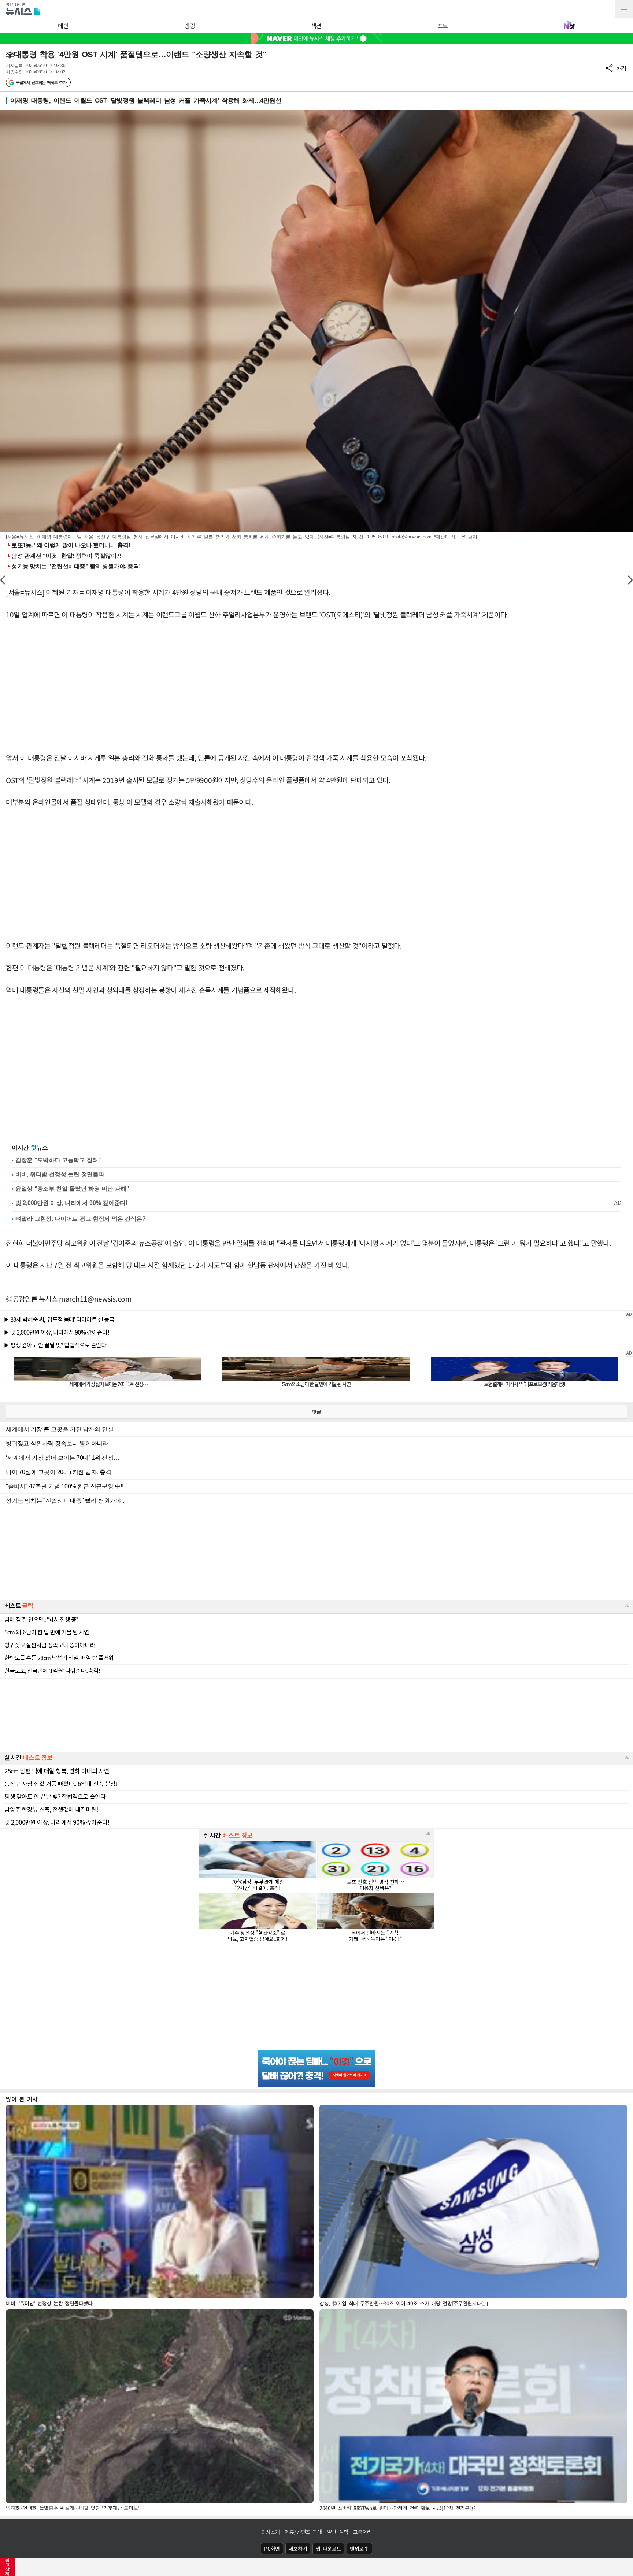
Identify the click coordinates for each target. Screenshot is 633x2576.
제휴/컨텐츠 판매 (303, 2532)
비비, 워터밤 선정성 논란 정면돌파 (60, 1174)
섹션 (316, 26)
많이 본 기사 (22, 2099)
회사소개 (271, 2532)
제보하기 (298, 2549)
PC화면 (272, 2549)
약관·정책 (338, 2532)
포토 (443, 26)
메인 (63, 26)
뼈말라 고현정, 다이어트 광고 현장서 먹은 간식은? (81, 1219)
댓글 (316, 1412)
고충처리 (362, 2532)
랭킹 (190, 26)
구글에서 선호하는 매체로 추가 (41, 82)
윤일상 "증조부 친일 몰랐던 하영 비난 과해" (72, 1189)
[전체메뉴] (624, 9)
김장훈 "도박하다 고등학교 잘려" (58, 1160)
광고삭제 (8, 2567)
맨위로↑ (359, 2549)
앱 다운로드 (328, 2549)
